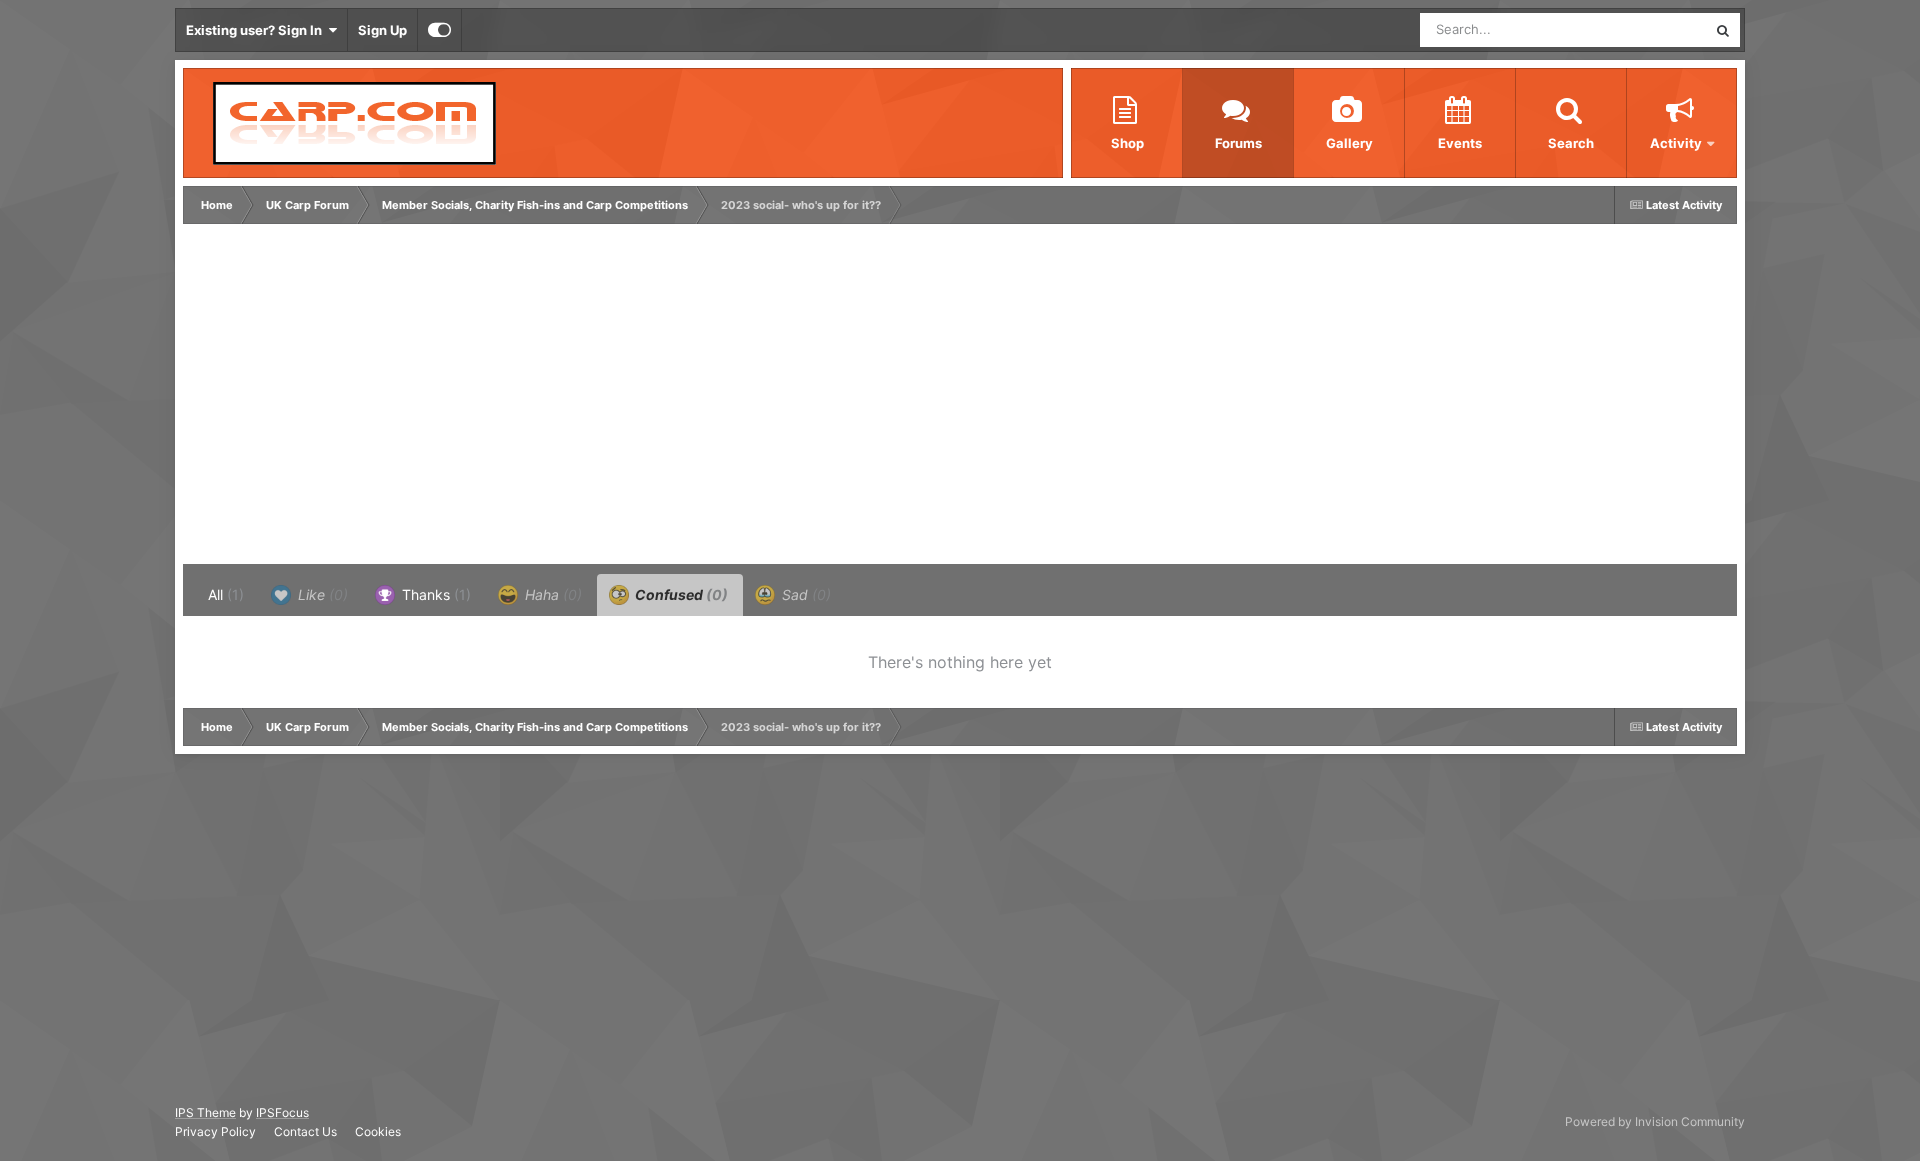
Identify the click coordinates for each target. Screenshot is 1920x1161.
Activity (1676, 143)
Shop (1127, 143)
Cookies (378, 1131)
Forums (1238, 143)
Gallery (1349, 143)
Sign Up (382, 30)
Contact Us (305, 1131)
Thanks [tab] (434, 594)
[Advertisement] (552, 399)
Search (1571, 143)
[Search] (1723, 30)
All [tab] (226, 594)
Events (1460, 143)
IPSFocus (282, 1112)
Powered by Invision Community (1655, 1121)
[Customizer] (439, 30)
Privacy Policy (215, 1131)
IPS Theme (205, 1112)
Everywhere (1645, 29)
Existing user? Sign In (257, 30)
